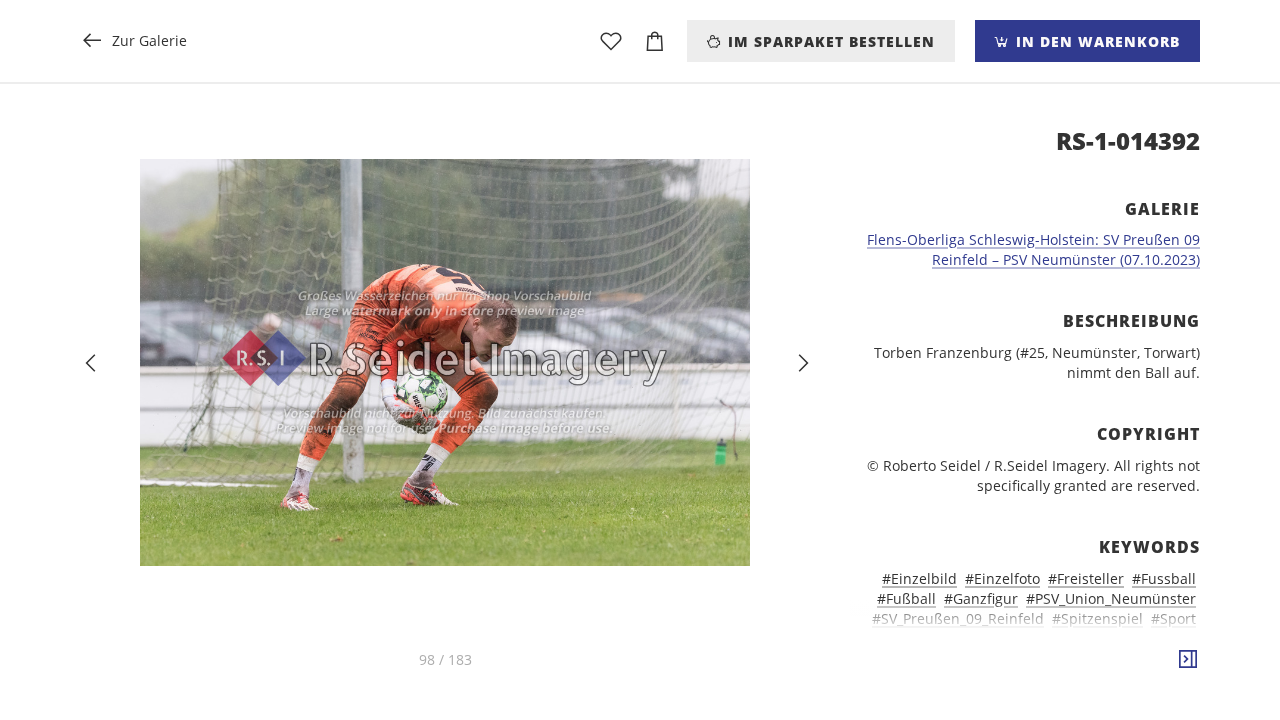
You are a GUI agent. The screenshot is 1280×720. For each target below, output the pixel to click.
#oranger (1094, 678)
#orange (1027, 678)
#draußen (1012, 658)
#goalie (1171, 658)
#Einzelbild (919, 578)
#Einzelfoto (1002, 578)
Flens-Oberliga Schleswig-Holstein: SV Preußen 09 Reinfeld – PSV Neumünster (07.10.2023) (1033, 249)
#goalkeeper (949, 678)
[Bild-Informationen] (1188, 660)
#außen (1030, 638)
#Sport (1173, 618)
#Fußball (906, 598)
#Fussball (1164, 578)
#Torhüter (893, 638)
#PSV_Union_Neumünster (1111, 598)
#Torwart (965, 638)
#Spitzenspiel (1097, 618)
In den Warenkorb (1095, 41)
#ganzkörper (1096, 658)
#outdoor (975, 698)
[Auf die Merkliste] (611, 41)
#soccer (1129, 698)
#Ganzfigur (981, 598)
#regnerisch (1054, 698)
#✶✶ (1179, 698)
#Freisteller (1086, 578)
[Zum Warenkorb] (655, 41)
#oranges (1164, 678)
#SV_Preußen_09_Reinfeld (958, 618)
